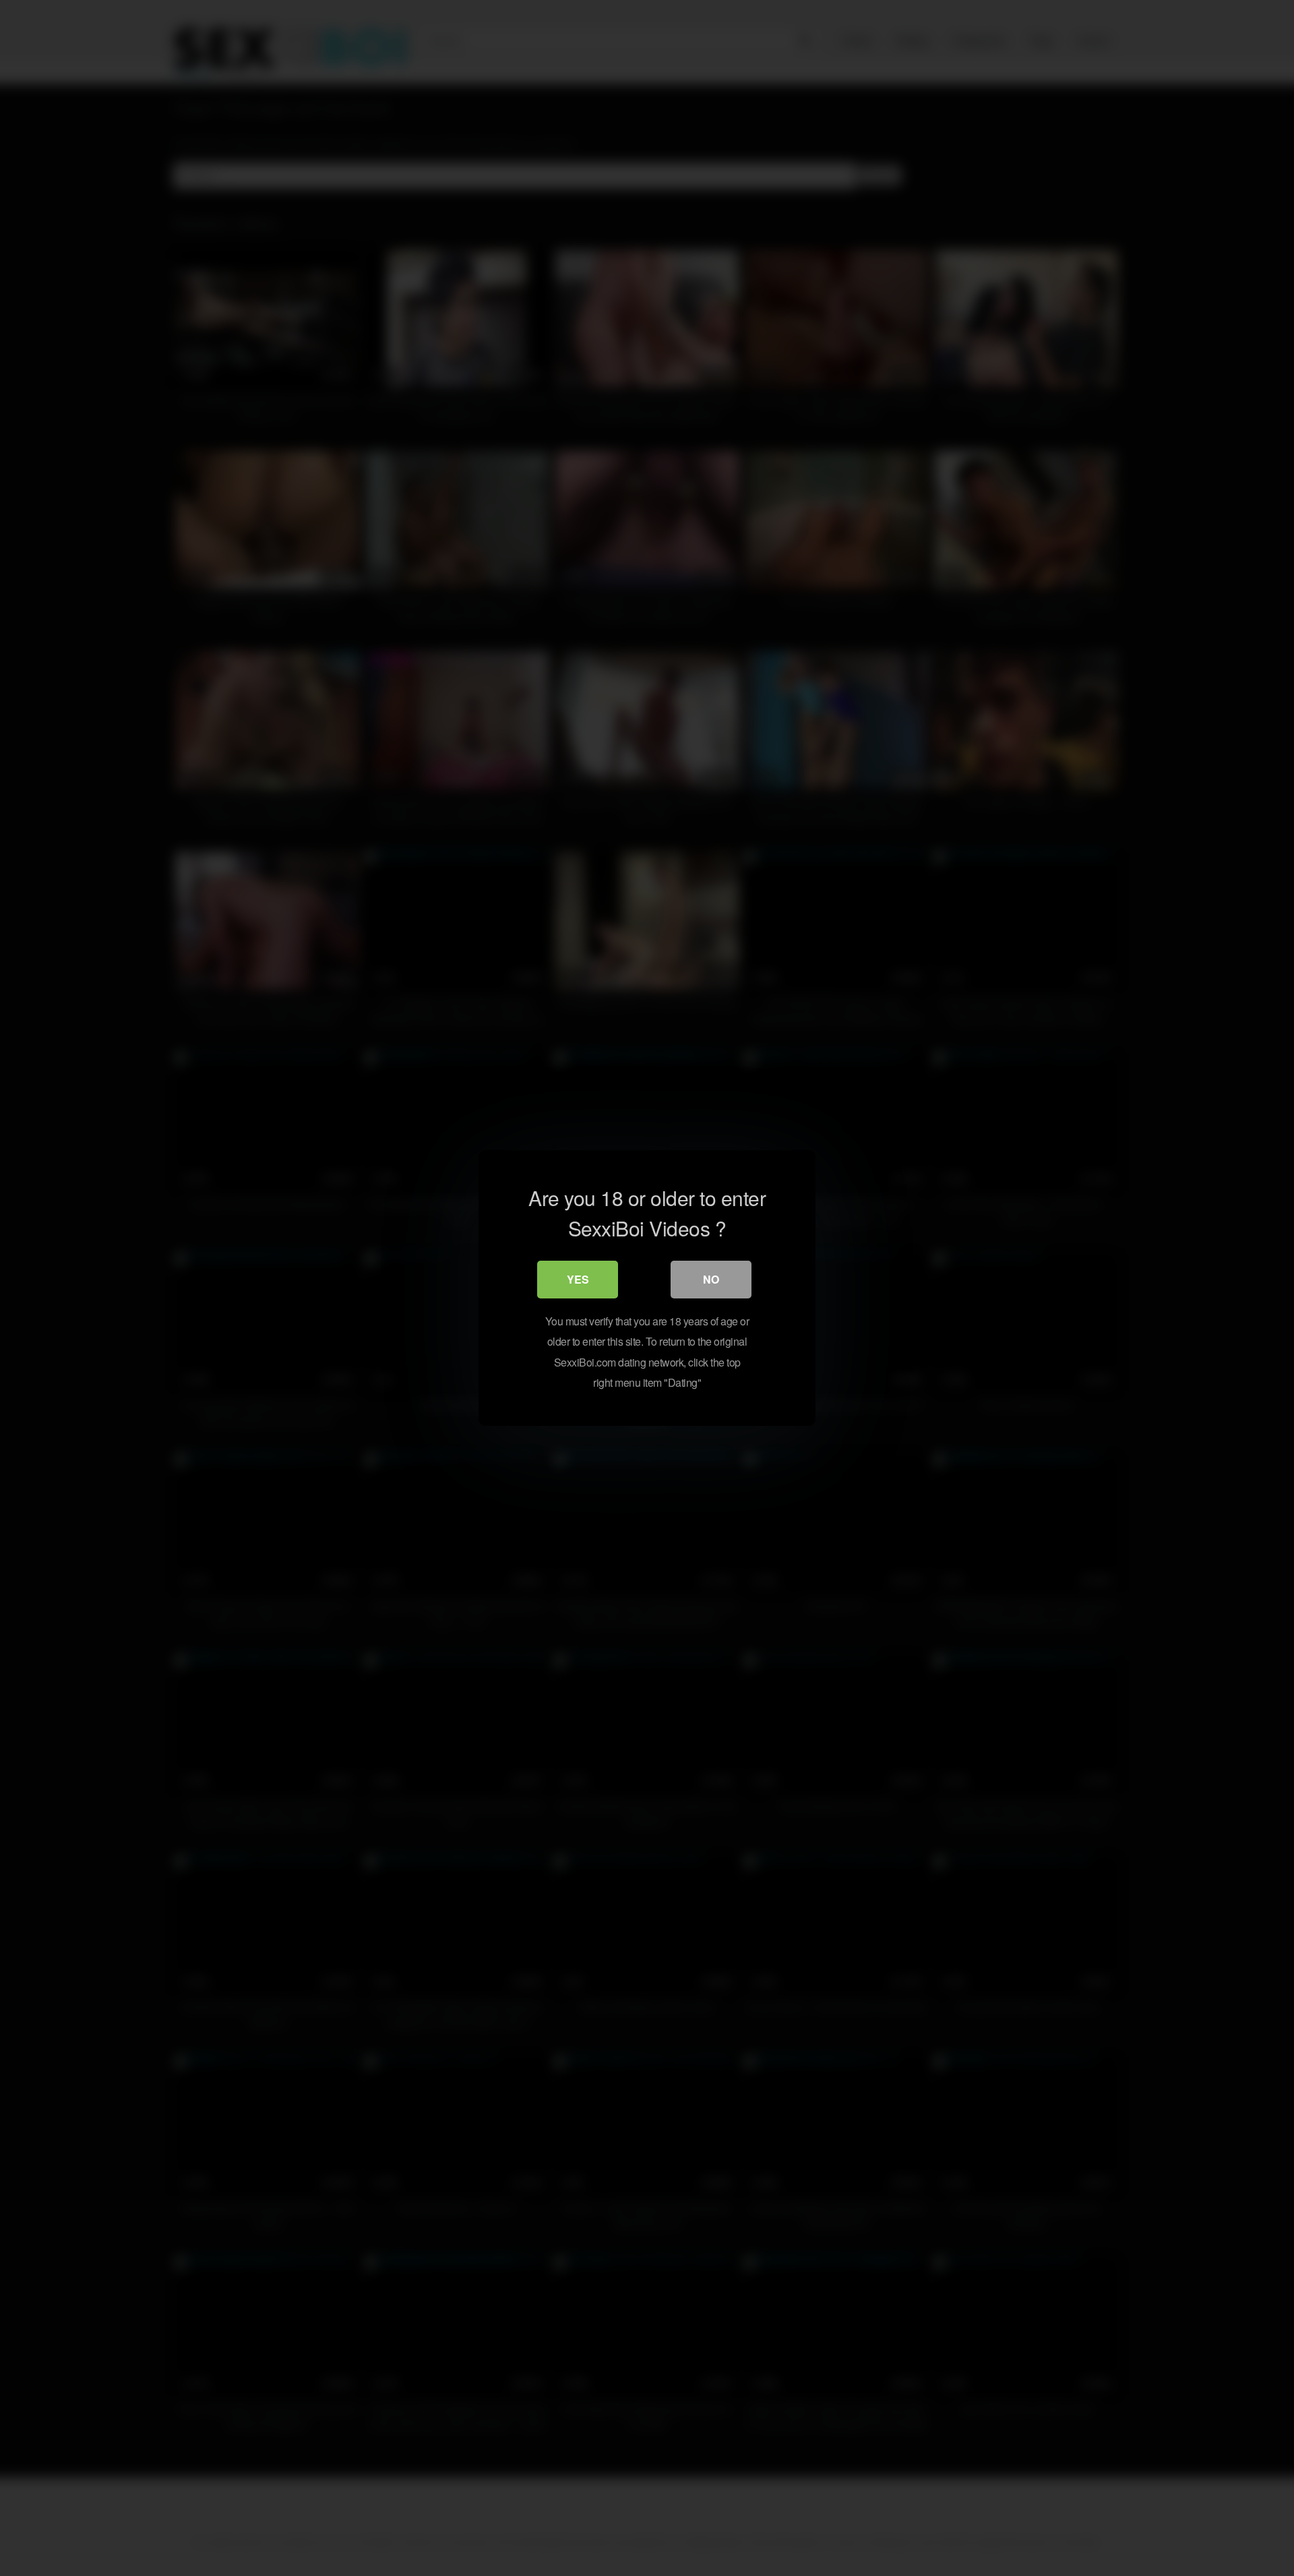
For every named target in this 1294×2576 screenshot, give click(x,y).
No (711, 1279)
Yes (578, 1279)
